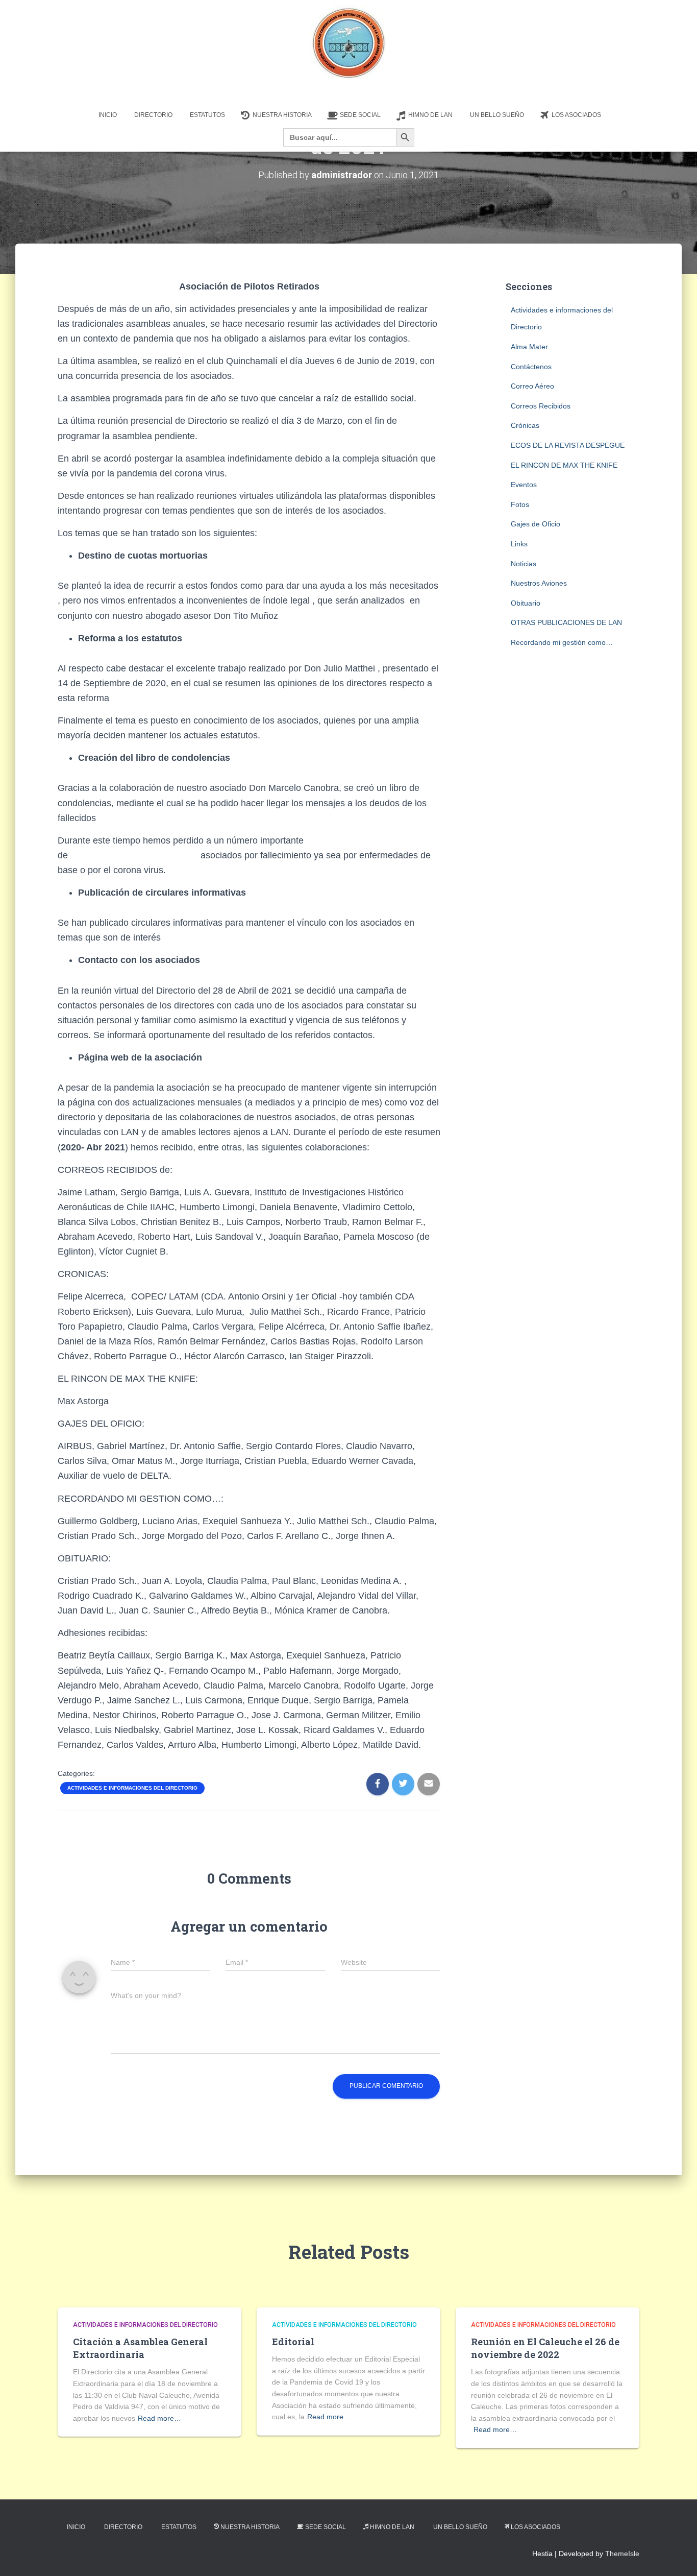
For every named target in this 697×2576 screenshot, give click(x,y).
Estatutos (207, 115)
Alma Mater (529, 347)
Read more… (159, 2418)
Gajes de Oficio (536, 524)
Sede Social (360, 115)
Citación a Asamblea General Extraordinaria (140, 2348)
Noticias (524, 564)
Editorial (293, 2342)
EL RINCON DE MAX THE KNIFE (564, 465)
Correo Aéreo (532, 386)
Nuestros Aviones (539, 583)
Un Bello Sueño (497, 115)
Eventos (524, 485)
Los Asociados (576, 115)
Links (519, 544)
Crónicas (525, 425)
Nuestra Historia (282, 115)
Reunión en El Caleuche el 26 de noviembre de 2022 (545, 2348)
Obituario (526, 603)
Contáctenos (531, 367)
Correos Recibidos (541, 406)
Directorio (153, 115)
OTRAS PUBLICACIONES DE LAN (566, 622)
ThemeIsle (622, 2554)
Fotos (520, 504)
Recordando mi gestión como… (562, 642)
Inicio (108, 115)
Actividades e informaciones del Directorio (132, 1788)
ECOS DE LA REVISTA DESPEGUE (568, 445)
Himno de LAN (430, 115)
